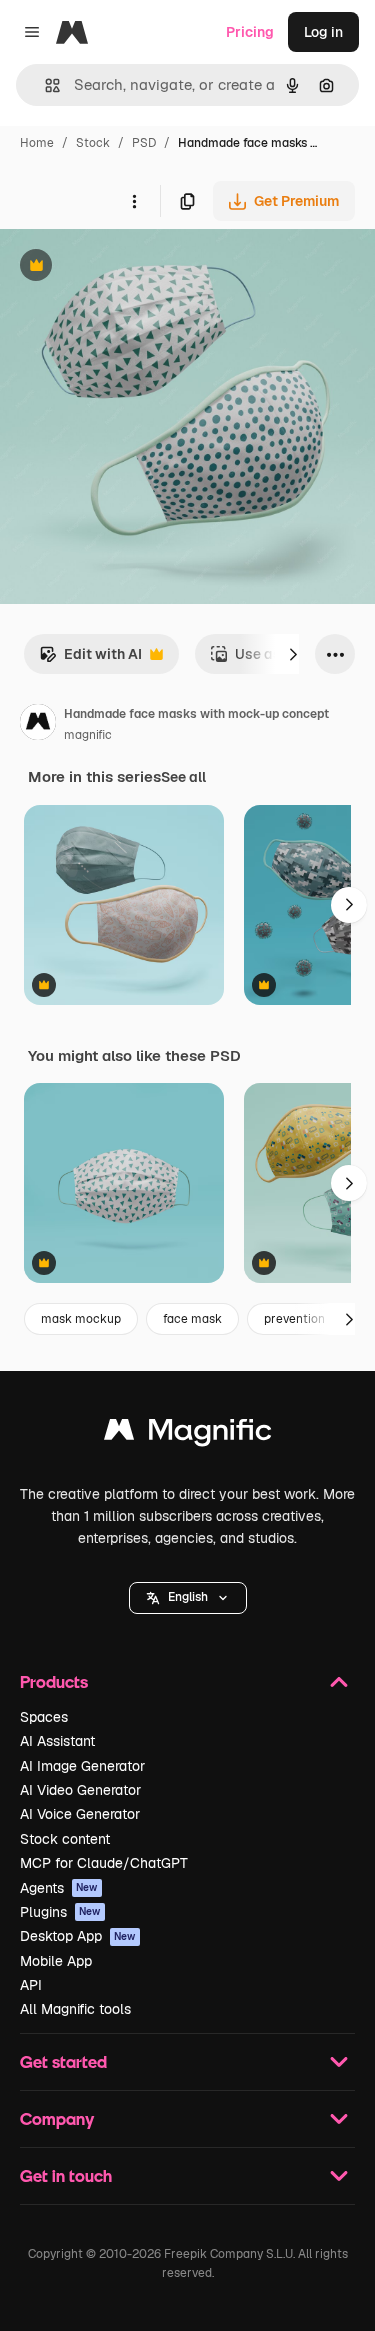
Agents (59, 1888)
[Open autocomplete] (44, 85)
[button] (188, 1598)
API (31, 1985)
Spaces (44, 1717)
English (188, 1597)
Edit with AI (90, 659)
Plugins (60, 1912)
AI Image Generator (82, 1766)
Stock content (65, 1839)
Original (128, 267)
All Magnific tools (75, 2009)
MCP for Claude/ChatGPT (104, 1863)
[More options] (134, 201)
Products (54, 1681)
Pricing (250, 32)
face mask (192, 1319)
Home (37, 143)
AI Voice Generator (80, 1814)
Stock (93, 143)
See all (183, 777)
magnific (88, 735)
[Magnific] (188, 1434)
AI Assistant (57, 1741)
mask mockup (81, 1319)
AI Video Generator (80, 1790)
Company (57, 2118)
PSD (144, 143)
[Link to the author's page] (38, 725)
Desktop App (78, 1936)
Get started (63, 2061)
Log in (323, 32)
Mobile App (56, 1961)
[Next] (293, 654)
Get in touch (66, 2175)
